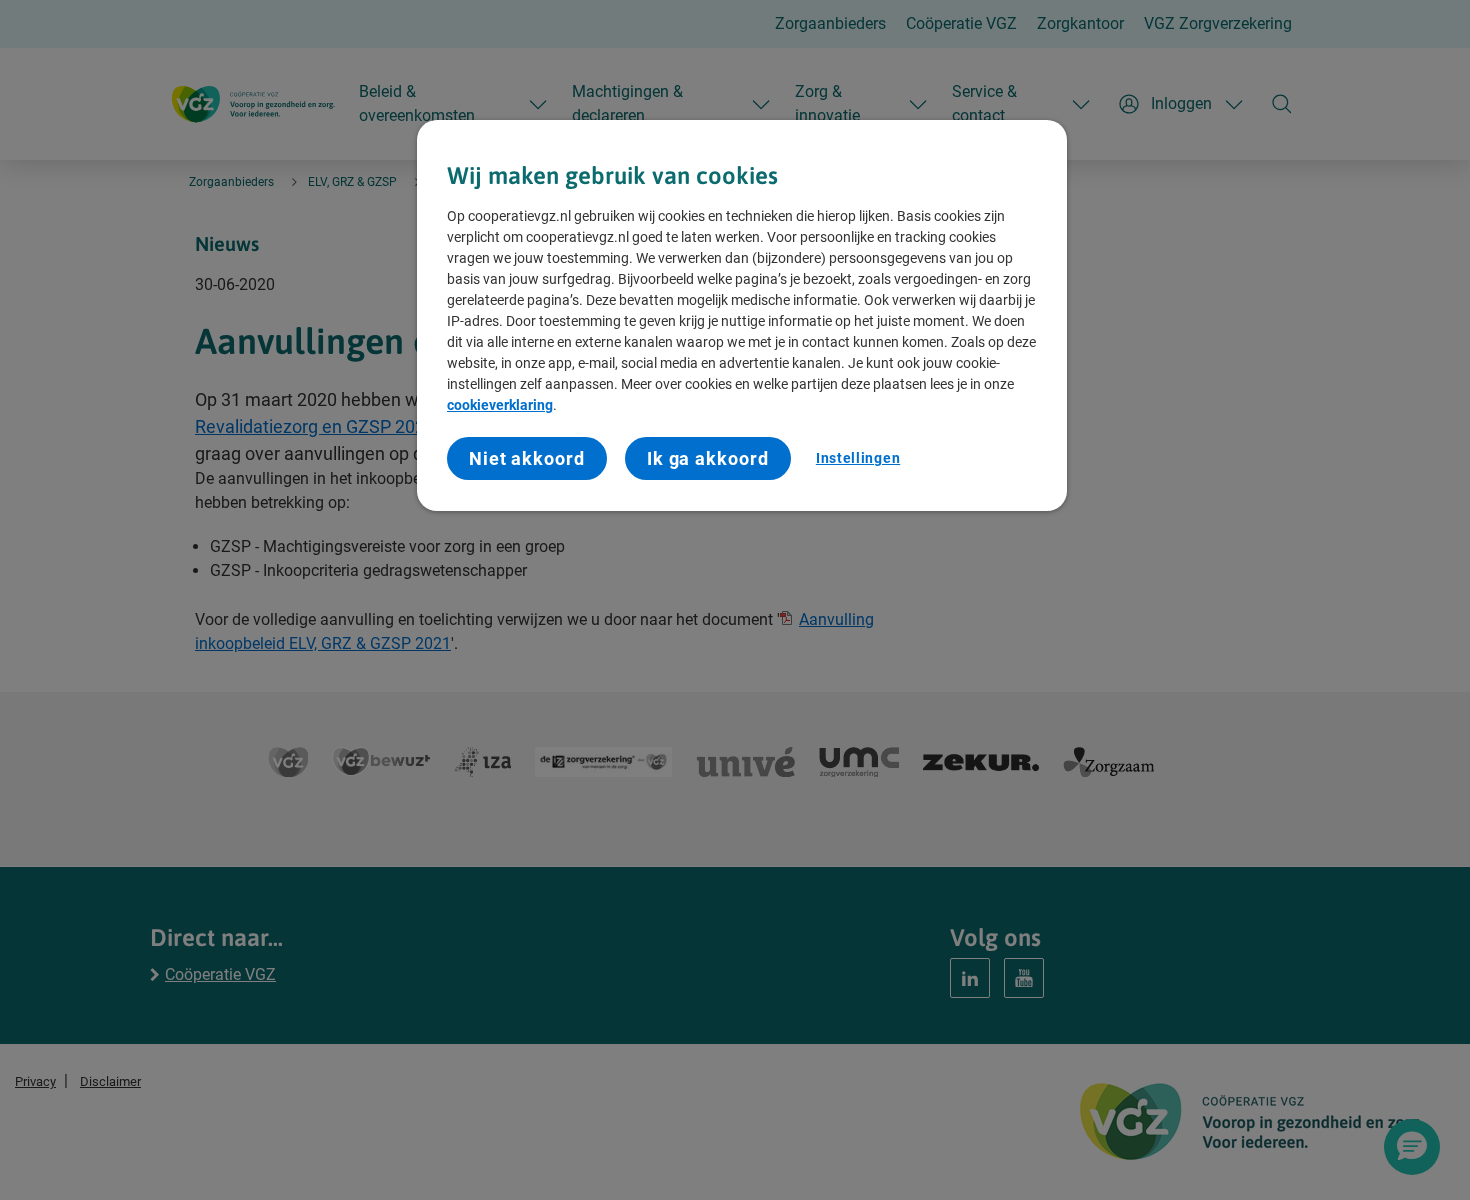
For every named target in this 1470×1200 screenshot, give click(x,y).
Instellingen (858, 458)
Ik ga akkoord (708, 458)
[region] (742, 316)
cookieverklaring (500, 405)
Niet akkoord (527, 458)
